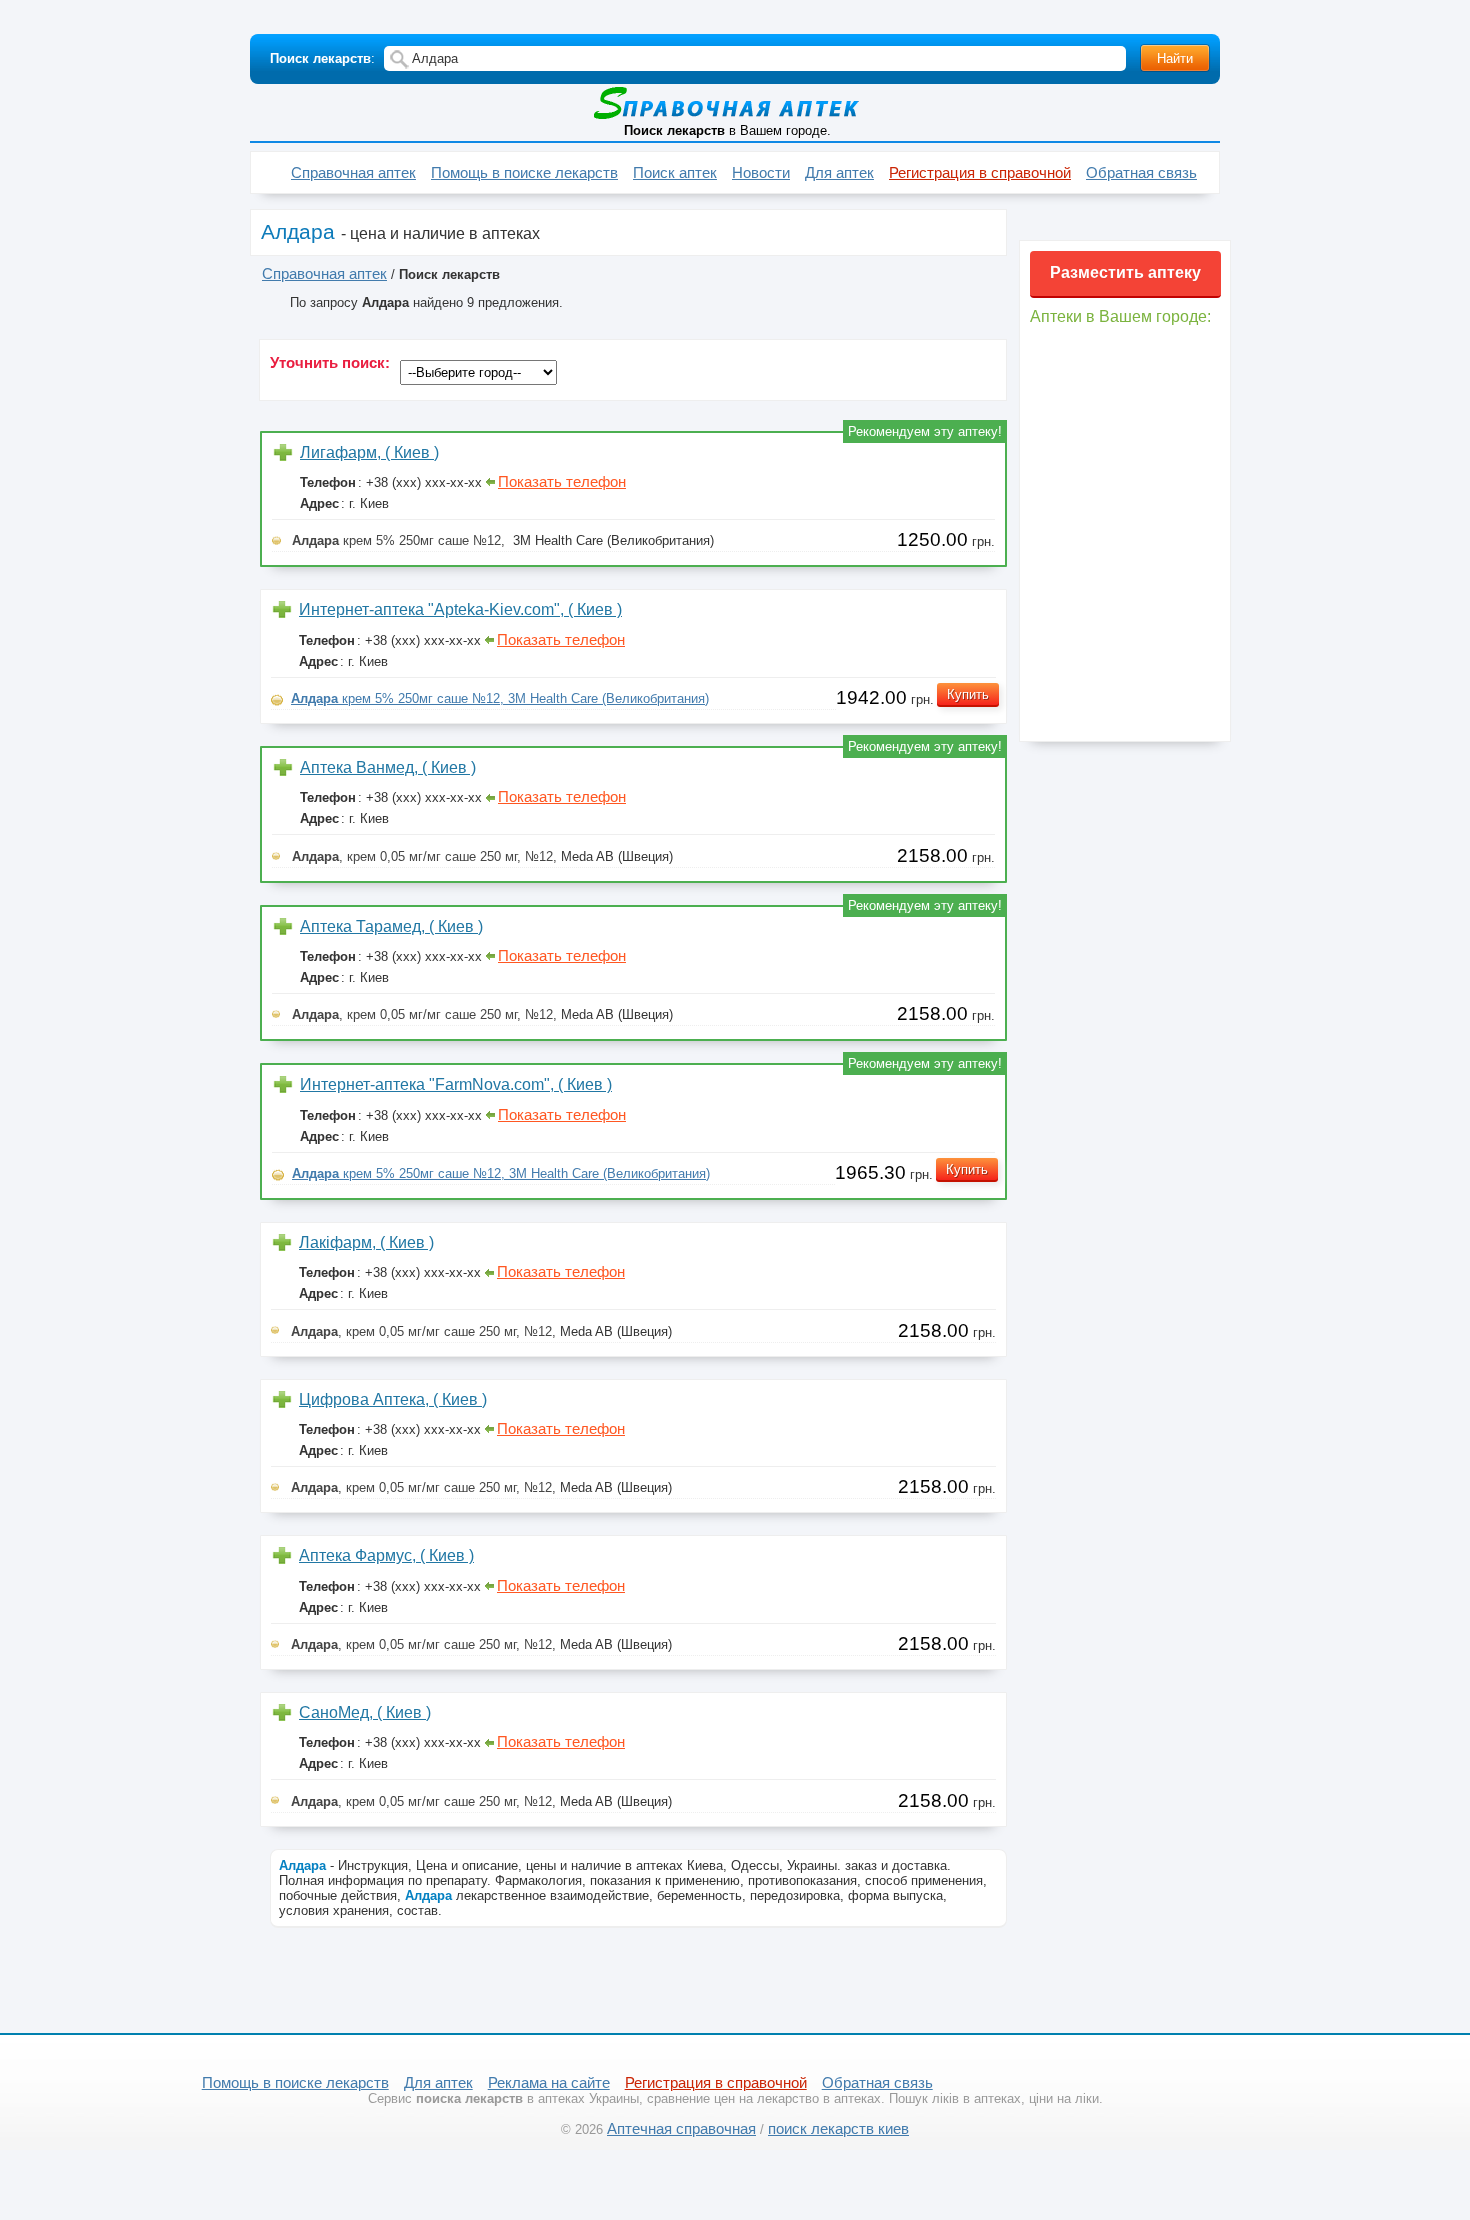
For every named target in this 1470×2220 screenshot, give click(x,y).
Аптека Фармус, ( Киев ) (386, 1555)
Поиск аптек (675, 173)
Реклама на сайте (549, 2083)
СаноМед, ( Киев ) (365, 1712)
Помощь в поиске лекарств (524, 173)
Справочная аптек (353, 173)
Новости (761, 173)
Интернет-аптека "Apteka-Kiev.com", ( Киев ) (460, 609)
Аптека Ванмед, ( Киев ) (388, 767)
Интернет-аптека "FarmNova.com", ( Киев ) (456, 1084)
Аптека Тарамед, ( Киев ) (391, 926)
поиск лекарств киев (838, 2129)
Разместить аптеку (1125, 272)
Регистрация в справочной (980, 173)
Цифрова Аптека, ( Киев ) (393, 1399)
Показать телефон (562, 482)
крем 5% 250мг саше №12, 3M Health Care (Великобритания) (500, 698)
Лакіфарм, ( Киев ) (366, 1242)
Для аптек (839, 173)
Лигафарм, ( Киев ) (369, 452)
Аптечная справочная (681, 2129)
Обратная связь (1141, 173)
